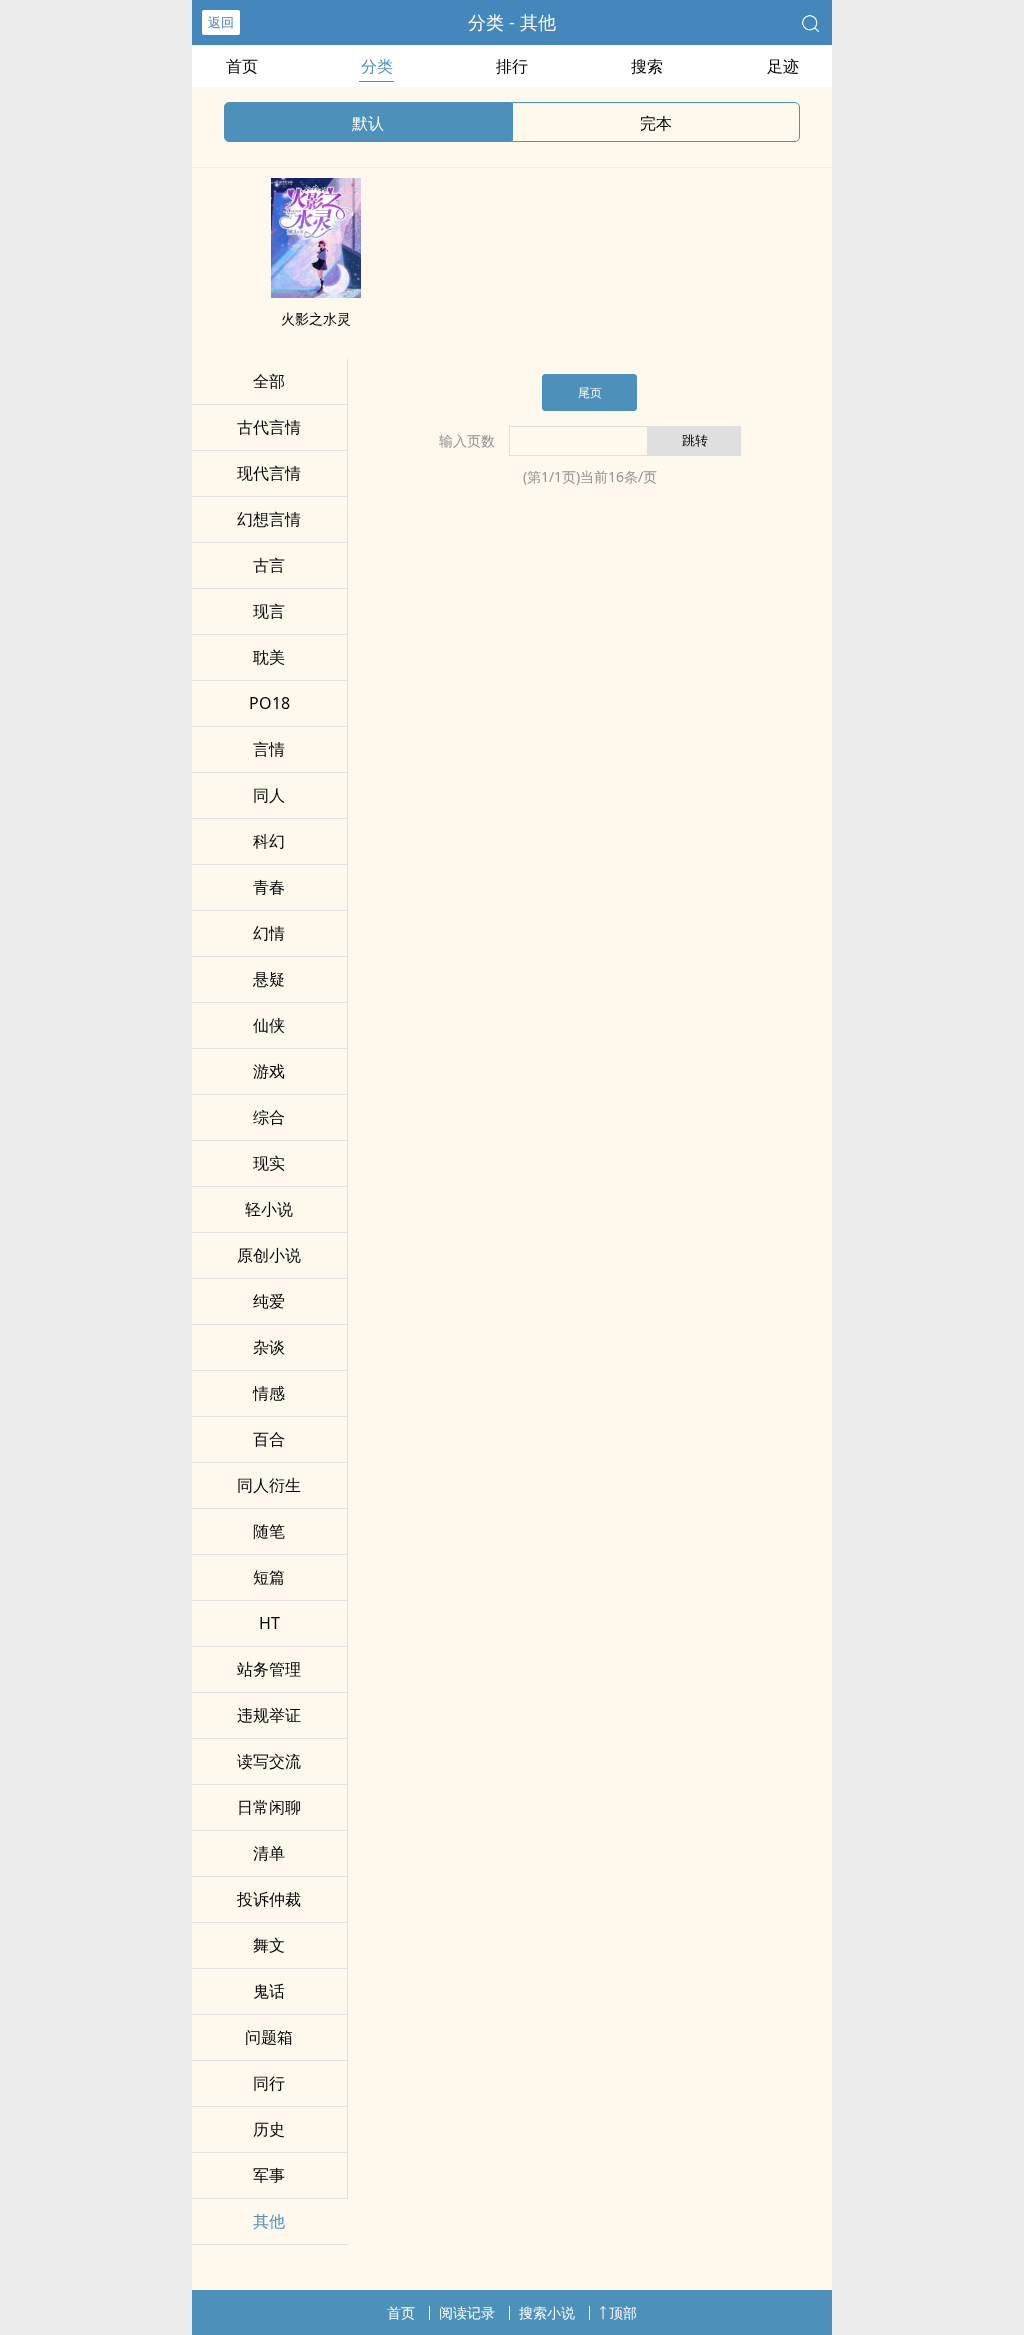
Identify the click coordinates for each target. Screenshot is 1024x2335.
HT (269, 1623)
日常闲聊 (269, 1807)
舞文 (269, 1945)
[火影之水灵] (316, 292)
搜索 (647, 66)
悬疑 (269, 979)
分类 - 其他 (512, 22)
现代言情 (269, 473)
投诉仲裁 (269, 1899)
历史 (269, 2129)
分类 (377, 66)
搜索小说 (547, 2312)
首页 (242, 66)
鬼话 (269, 1991)
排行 (512, 66)
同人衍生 (269, 1485)
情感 (269, 1393)
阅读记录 (467, 2312)
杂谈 (269, 1347)
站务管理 (269, 1669)
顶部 (623, 2312)
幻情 (269, 933)
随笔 (269, 1531)
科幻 (269, 841)
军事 (269, 2175)
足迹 (783, 66)
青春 (269, 887)
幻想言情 (269, 519)
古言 (269, 565)
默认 (368, 123)
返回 (221, 22)
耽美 (269, 657)
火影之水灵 (316, 318)
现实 (269, 1163)
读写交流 (269, 1761)
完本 (656, 123)
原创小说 (269, 1255)
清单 (269, 1853)
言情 (269, 749)
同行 (269, 2083)
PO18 (269, 703)
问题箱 (269, 2037)
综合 (269, 1117)
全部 (269, 381)
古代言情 (269, 427)
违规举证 (269, 1715)
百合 (269, 1439)
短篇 (269, 1577)
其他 (269, 2221)
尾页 (590, 392)
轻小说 (269, 1209)
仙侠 (269, 1025)
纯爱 (269, 1301)
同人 (269, 795)
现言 (269, 611)
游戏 (269, 1071)
